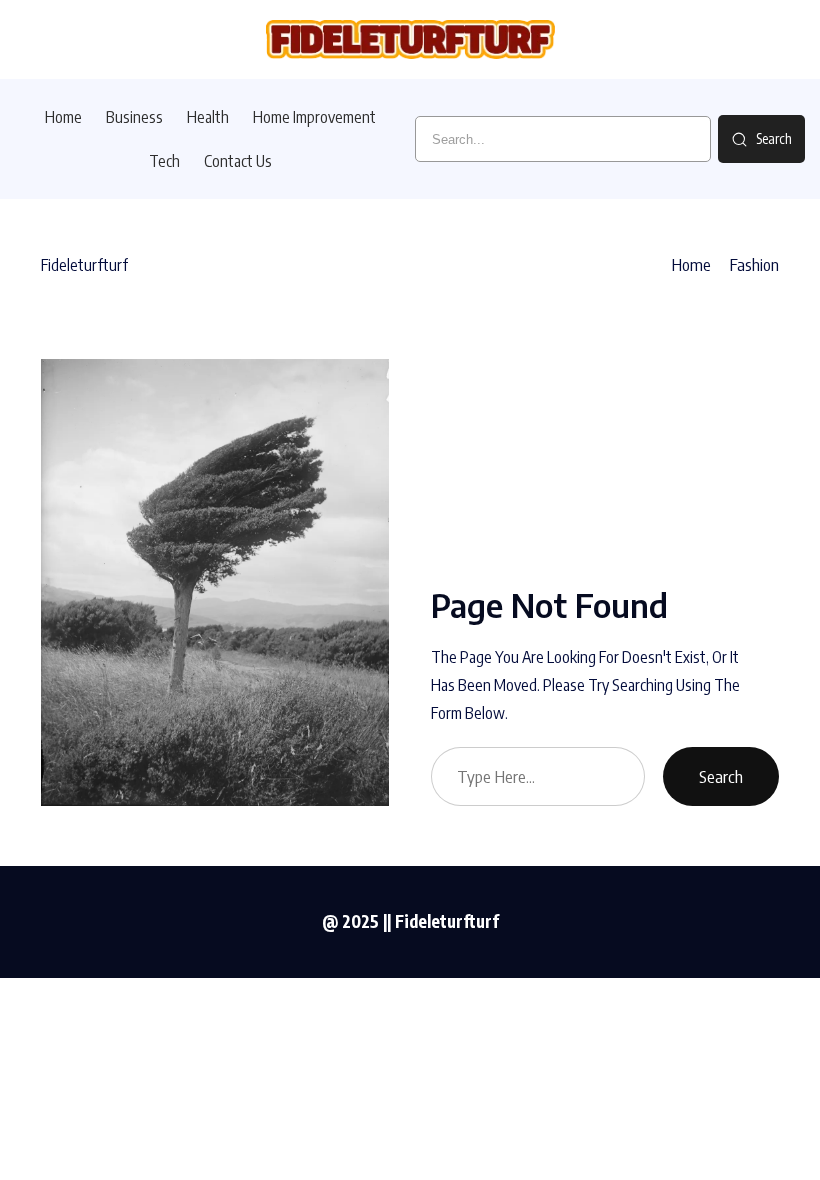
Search (721, 776)
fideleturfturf (84, 265)
